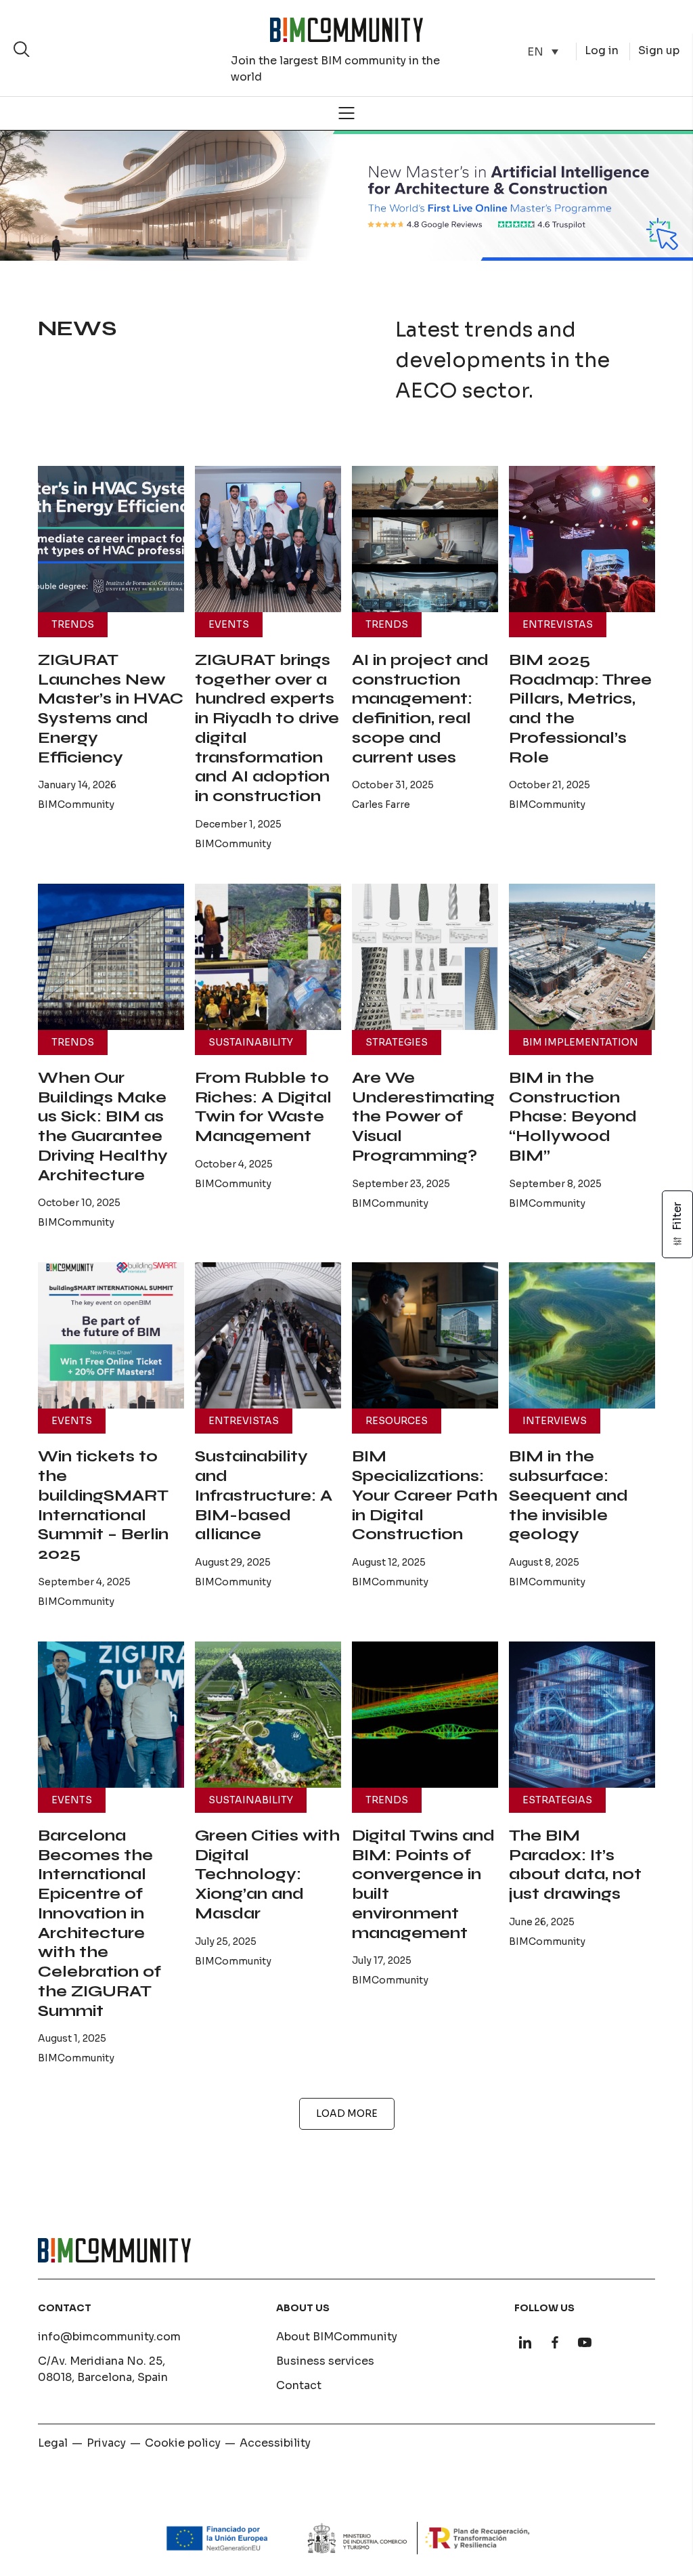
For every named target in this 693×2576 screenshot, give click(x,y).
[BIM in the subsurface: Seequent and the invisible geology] (582, 1335)
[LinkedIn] (525, 2342)
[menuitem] (543, 52)
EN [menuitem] (535, 51)
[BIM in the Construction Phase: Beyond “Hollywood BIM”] (582, 957)
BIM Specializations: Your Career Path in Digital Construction (425, 1495)
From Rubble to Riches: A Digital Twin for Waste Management (263, 1107)
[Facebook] (555, 2342)
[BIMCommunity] (346, 30)
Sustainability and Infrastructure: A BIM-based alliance (264, 1495)
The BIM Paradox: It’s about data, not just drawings (575, 1865)
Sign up (659, 50)
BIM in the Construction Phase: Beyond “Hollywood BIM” (573, 1117)
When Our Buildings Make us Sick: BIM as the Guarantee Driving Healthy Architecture (103, 1126)
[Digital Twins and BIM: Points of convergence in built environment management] (425, 1715)
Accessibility (275, 2443)
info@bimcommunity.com (109, 2337)
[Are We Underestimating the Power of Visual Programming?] (425, 957)
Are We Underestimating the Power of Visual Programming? (423, 1117)
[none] (543, 52)
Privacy (106, 2443)
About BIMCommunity (337, 2337)
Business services (325, 2361)
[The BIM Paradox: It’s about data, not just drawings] (582, 1715)
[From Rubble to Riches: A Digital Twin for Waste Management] (268, 957)
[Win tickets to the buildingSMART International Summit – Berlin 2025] (111, 1335)
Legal (53, 2443)
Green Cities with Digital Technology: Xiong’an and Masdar (267, 1874)
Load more (347, 2113)
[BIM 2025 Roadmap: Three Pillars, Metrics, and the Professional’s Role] (582, 539)
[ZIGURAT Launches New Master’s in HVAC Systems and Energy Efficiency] (111, 539)
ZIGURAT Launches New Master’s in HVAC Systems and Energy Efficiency (111, 709)
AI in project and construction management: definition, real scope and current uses (420, 709)
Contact (299, 2385)
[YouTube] (585, 2342)
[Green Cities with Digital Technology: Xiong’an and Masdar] (268, 1715)
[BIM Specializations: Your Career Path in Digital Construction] (425, 1335)
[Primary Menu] (346, 113)
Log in (602, 50)
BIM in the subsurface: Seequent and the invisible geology (568, 1495)
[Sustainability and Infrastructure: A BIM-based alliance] (268, 1335)
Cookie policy (183, 2443)
